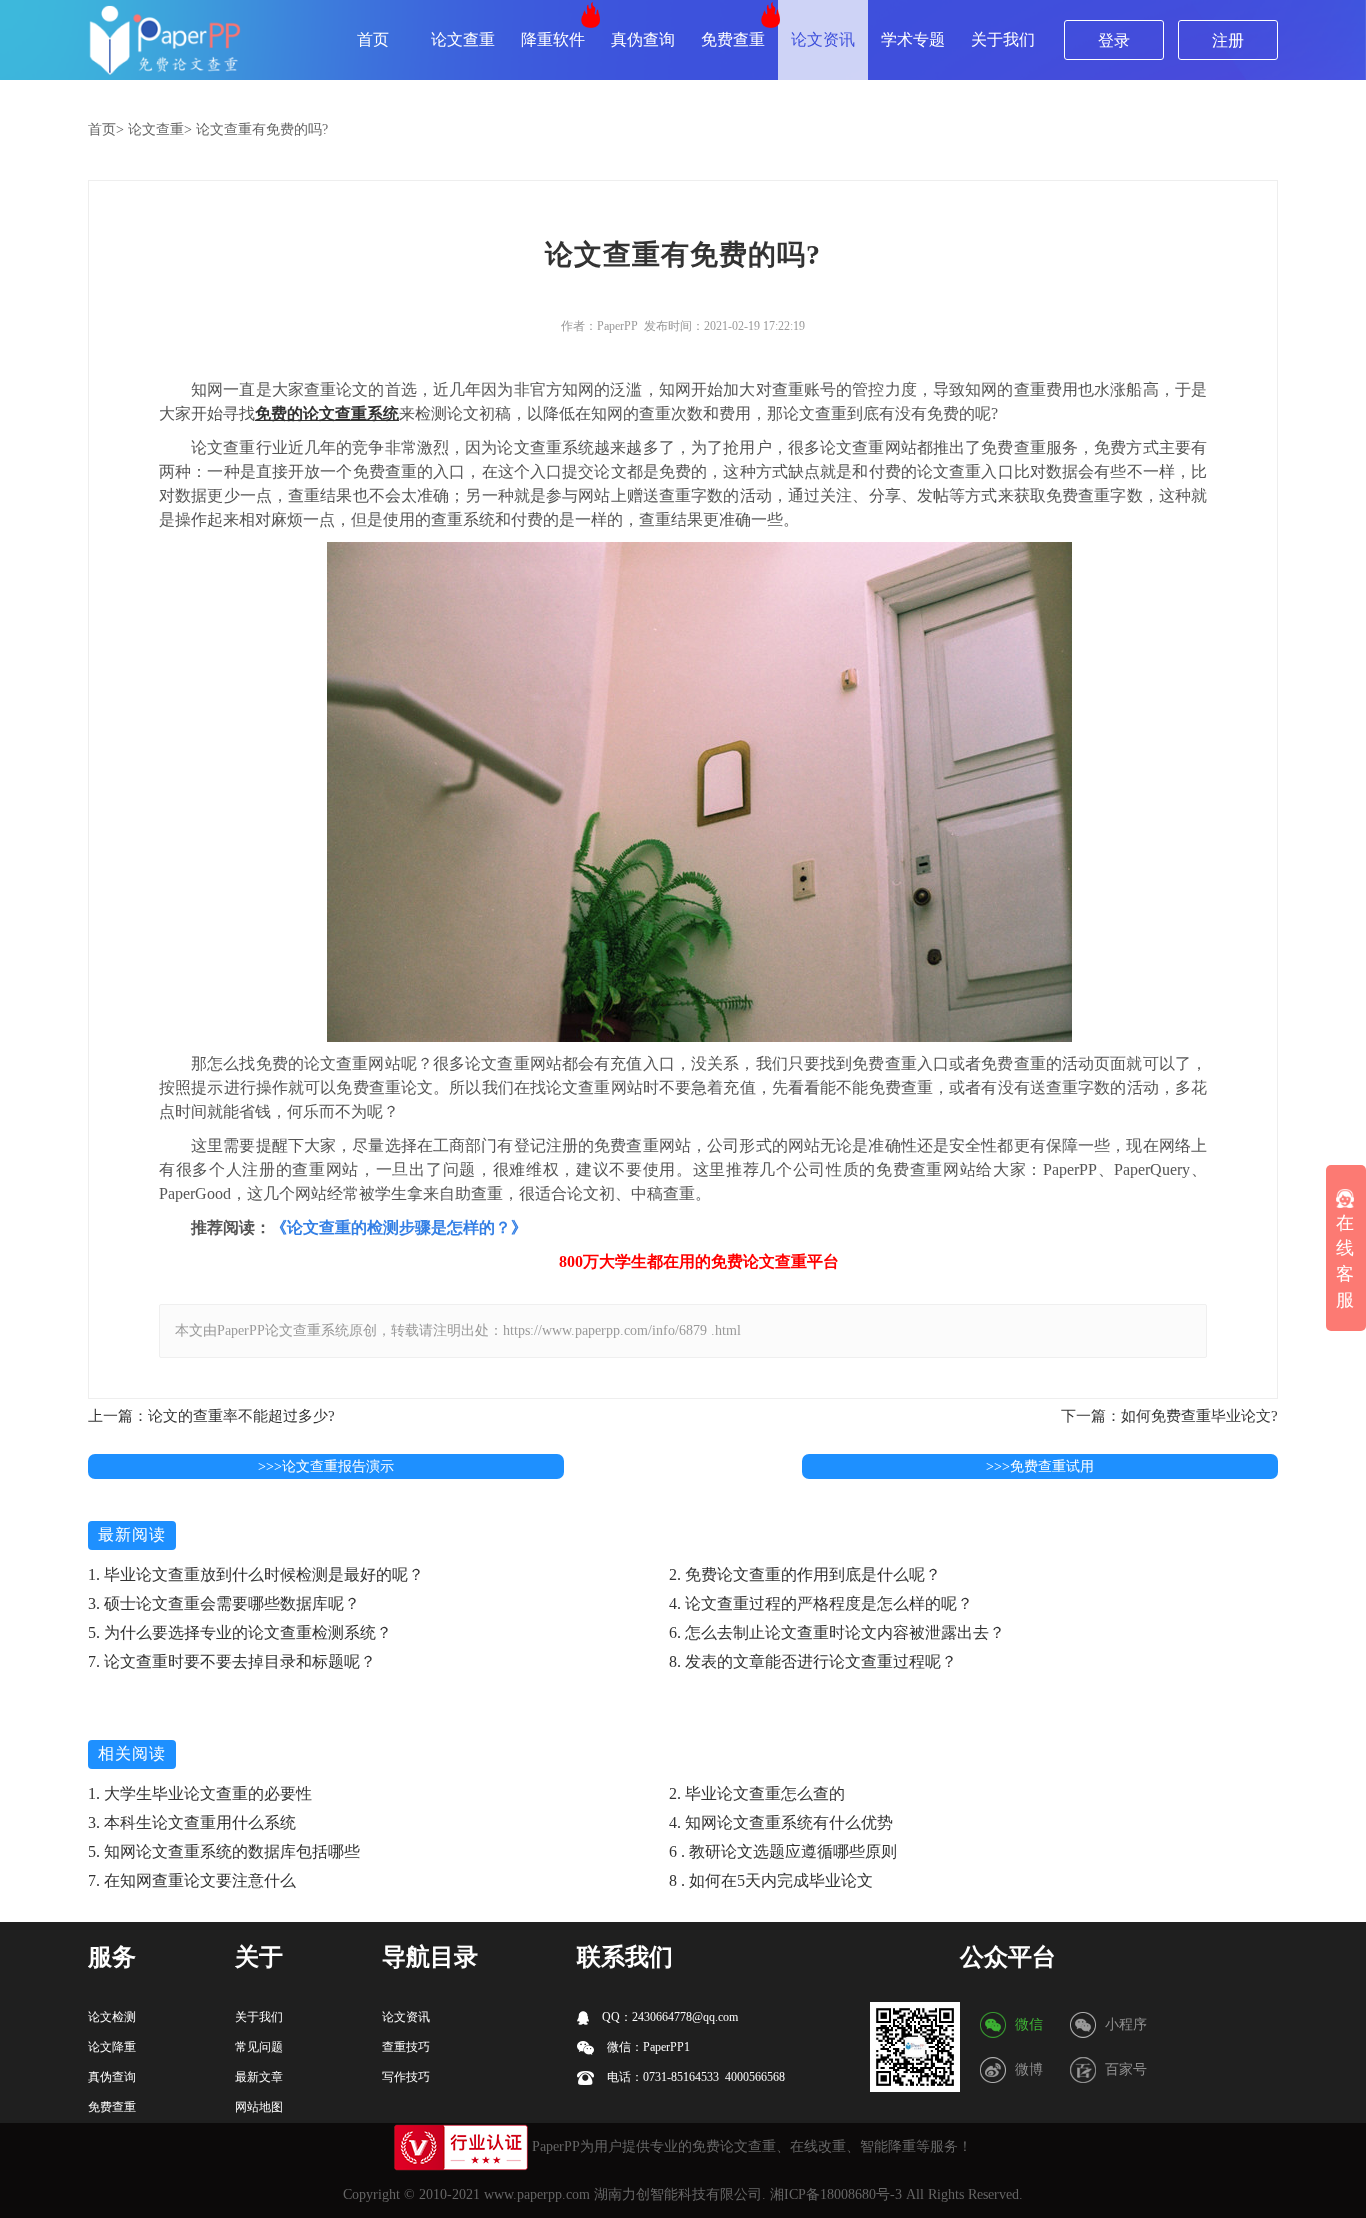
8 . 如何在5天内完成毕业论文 (771, 1880)
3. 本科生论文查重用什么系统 (192, 1822)
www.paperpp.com (537, 2194)
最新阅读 (132, 1534)
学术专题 (913, 39)
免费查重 (733, 39)
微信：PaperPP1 (647, 2047)
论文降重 (112, 2047)
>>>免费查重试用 (1040, 1466)
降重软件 (553, 39)
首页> (106, 129)
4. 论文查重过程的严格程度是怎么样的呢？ (821, 1603)
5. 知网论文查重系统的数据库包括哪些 (224, 1851)
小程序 (1126, 2024)
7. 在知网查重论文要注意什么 (192, 1880)
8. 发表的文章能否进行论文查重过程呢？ (813, 1661)
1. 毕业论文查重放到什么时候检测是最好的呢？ (256, 1574)
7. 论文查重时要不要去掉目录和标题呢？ (232, 1661)
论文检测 (112, 2017)
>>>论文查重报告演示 (326, 1466)
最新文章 (259, 2077)
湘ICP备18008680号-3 (836, 2194)
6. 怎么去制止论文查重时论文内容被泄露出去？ (837, 1632)
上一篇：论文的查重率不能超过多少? (211, 1416)
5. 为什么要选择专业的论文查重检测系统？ (240, 1632)
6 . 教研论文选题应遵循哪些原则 (783, 1851)
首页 (373, 39)
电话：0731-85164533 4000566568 (694, 2077)
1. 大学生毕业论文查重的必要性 (200, 1793)
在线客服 (1345, 1261)
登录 (1114, 40)
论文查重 (463, 39)
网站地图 (259, 2107)
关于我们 (1003, 39)
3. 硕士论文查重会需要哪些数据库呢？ (224, 1603)
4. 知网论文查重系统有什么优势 (781, 1822)
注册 (1228, 40)
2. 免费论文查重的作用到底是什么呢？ (805, 1574)
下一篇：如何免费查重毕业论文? (1169, 1416)
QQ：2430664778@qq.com (668, 2017)
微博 (1029, 2069)
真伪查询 (643, 39)
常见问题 (259, 2047)
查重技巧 (406, 2047)
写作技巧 (406, 2077)
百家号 (1126, 2069)
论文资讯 (823, 39)
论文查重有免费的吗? (262, 129)
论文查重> (160, 129)
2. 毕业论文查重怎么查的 (757, 1793)
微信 (1029, 2024)
